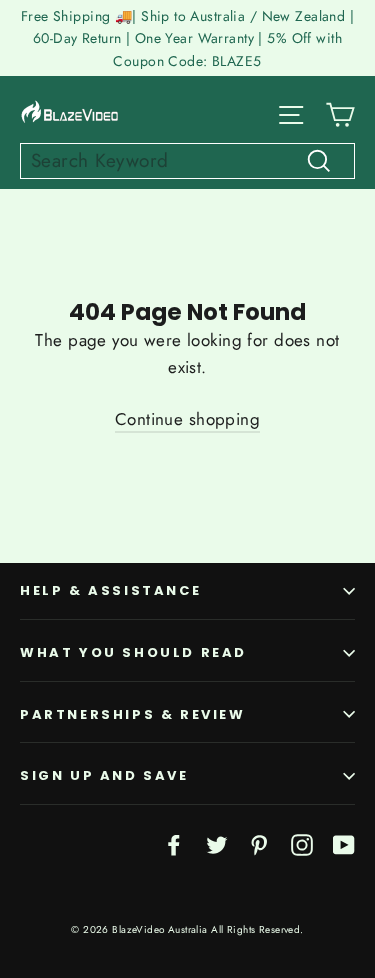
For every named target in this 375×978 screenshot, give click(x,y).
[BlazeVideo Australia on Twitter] (217, 843)
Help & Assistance (110, 590)
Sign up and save (104, 775)
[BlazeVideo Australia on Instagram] (302, 843)
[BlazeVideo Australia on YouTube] (344, 843)
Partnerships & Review (133, 714)
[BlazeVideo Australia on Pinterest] (259, 843)
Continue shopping (187, 419)
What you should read (133, 652)
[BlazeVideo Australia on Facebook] (174, 843)
